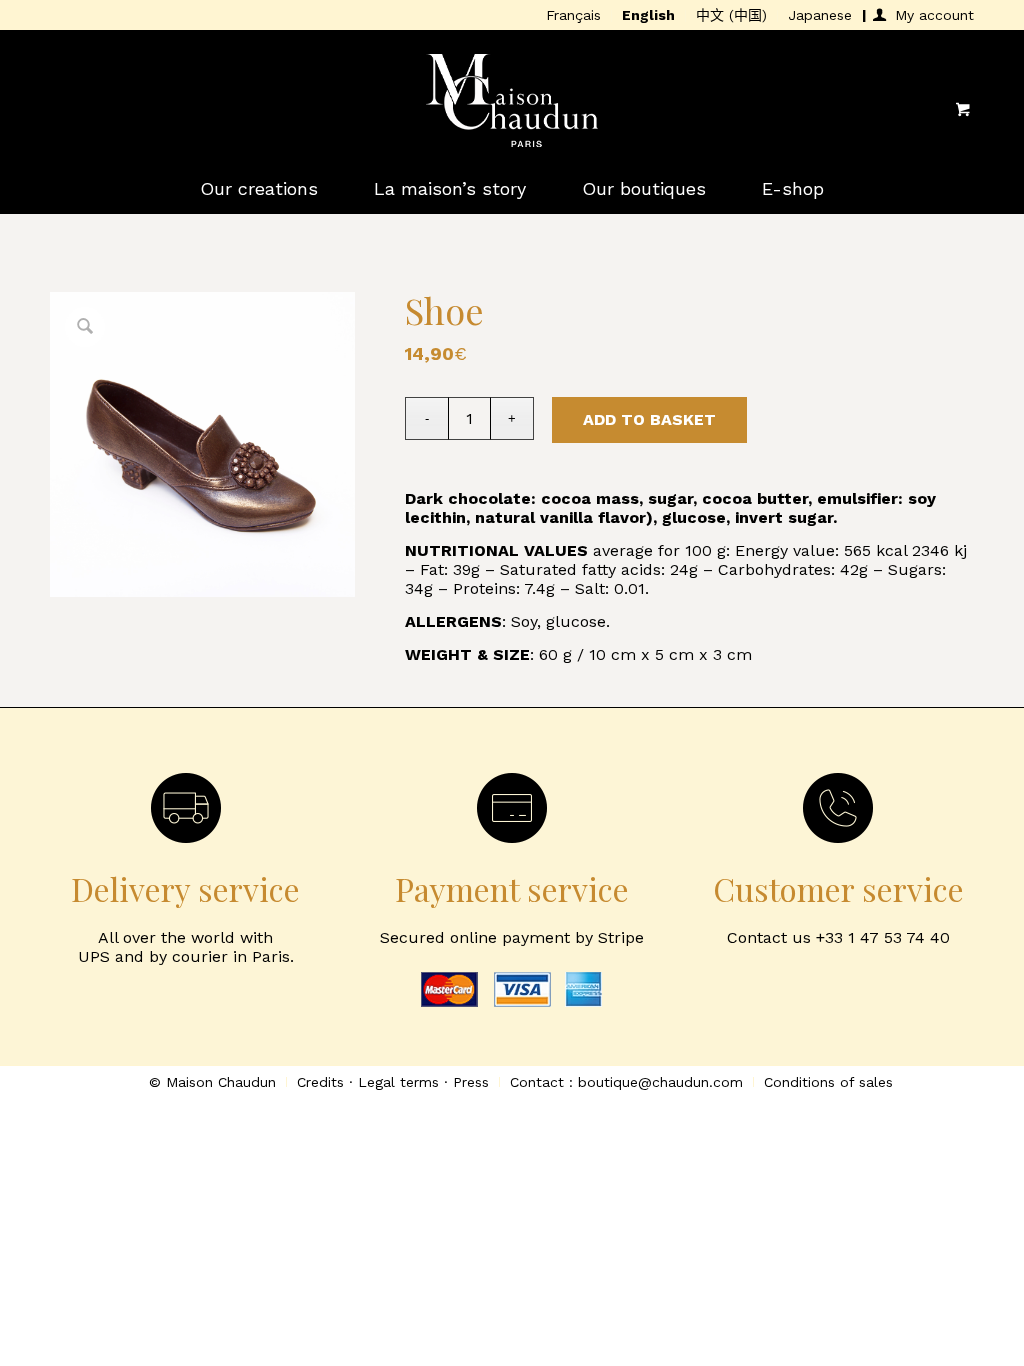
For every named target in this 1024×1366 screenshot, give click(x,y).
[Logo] (512, 109)
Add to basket (649, 419)
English (648, 15)
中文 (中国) (731, 15)
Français (573, 15)
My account (934, 15)
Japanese (820, 15)
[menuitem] (574, 16)
